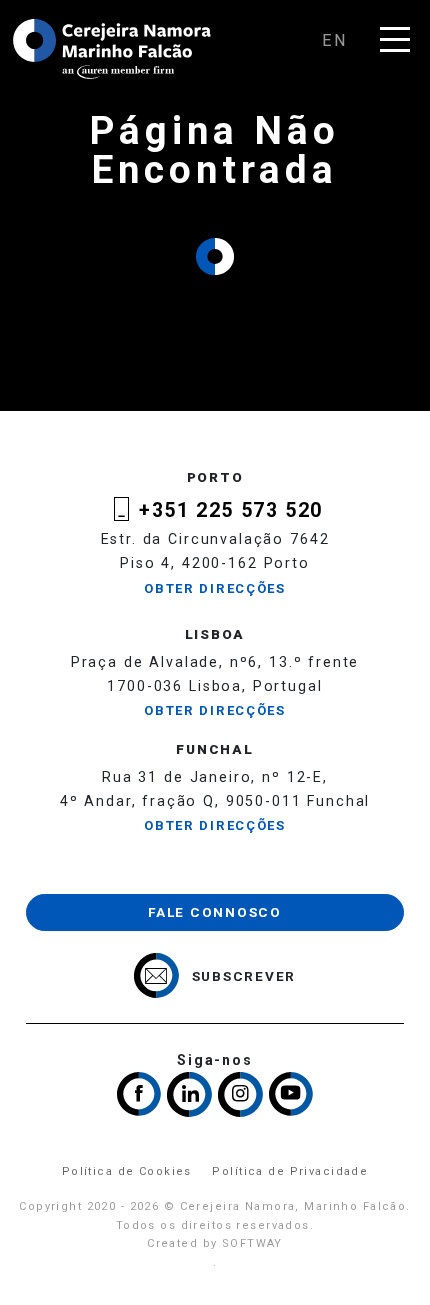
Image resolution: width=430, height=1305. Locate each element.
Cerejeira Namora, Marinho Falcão (113, 49)
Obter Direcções (215, 588)
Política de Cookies (127, 1171)
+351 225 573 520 (230, 510)
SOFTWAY (252, 1243)
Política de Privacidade (290, 1171)
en (335, 40)
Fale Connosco (215, 912)
